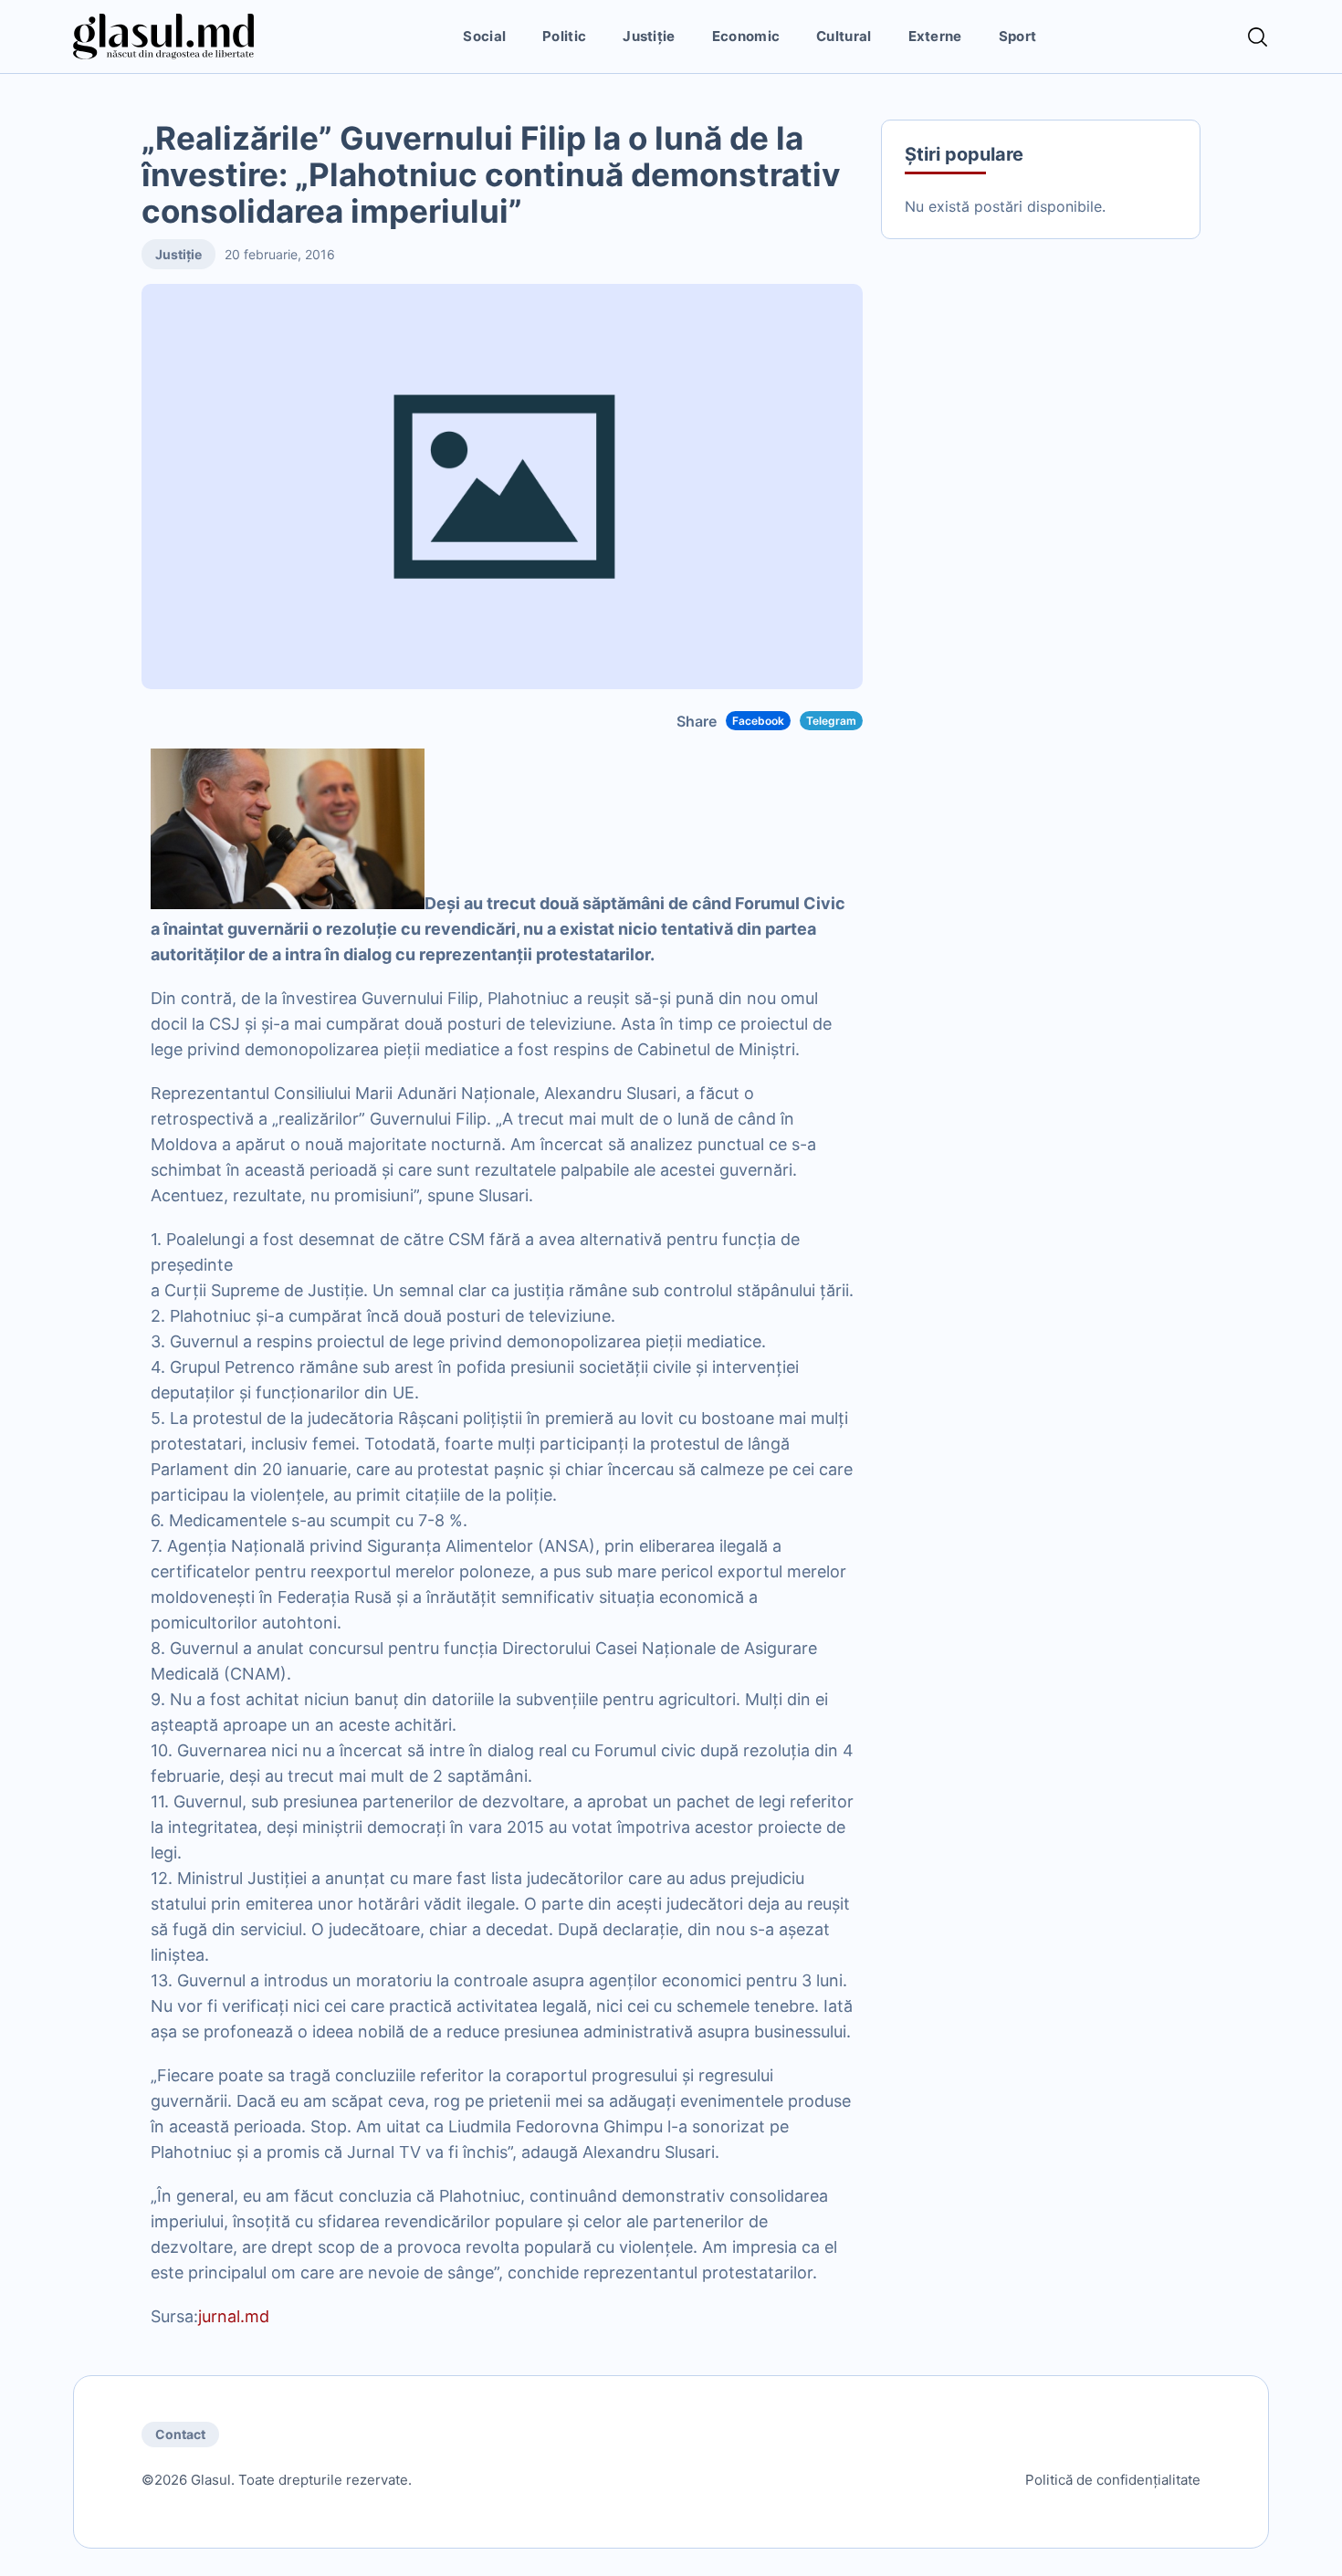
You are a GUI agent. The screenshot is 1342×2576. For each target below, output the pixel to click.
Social (484, 36)
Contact (180, 2434)
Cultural (844, 36)
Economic (746, 36)
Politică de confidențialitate (1113, 2480)
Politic (564, 36)
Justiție (649, 36)
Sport (1018, 36)
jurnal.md (234, 2316)
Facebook (758, 721)
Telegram (831, 721)
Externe (935, 36)
